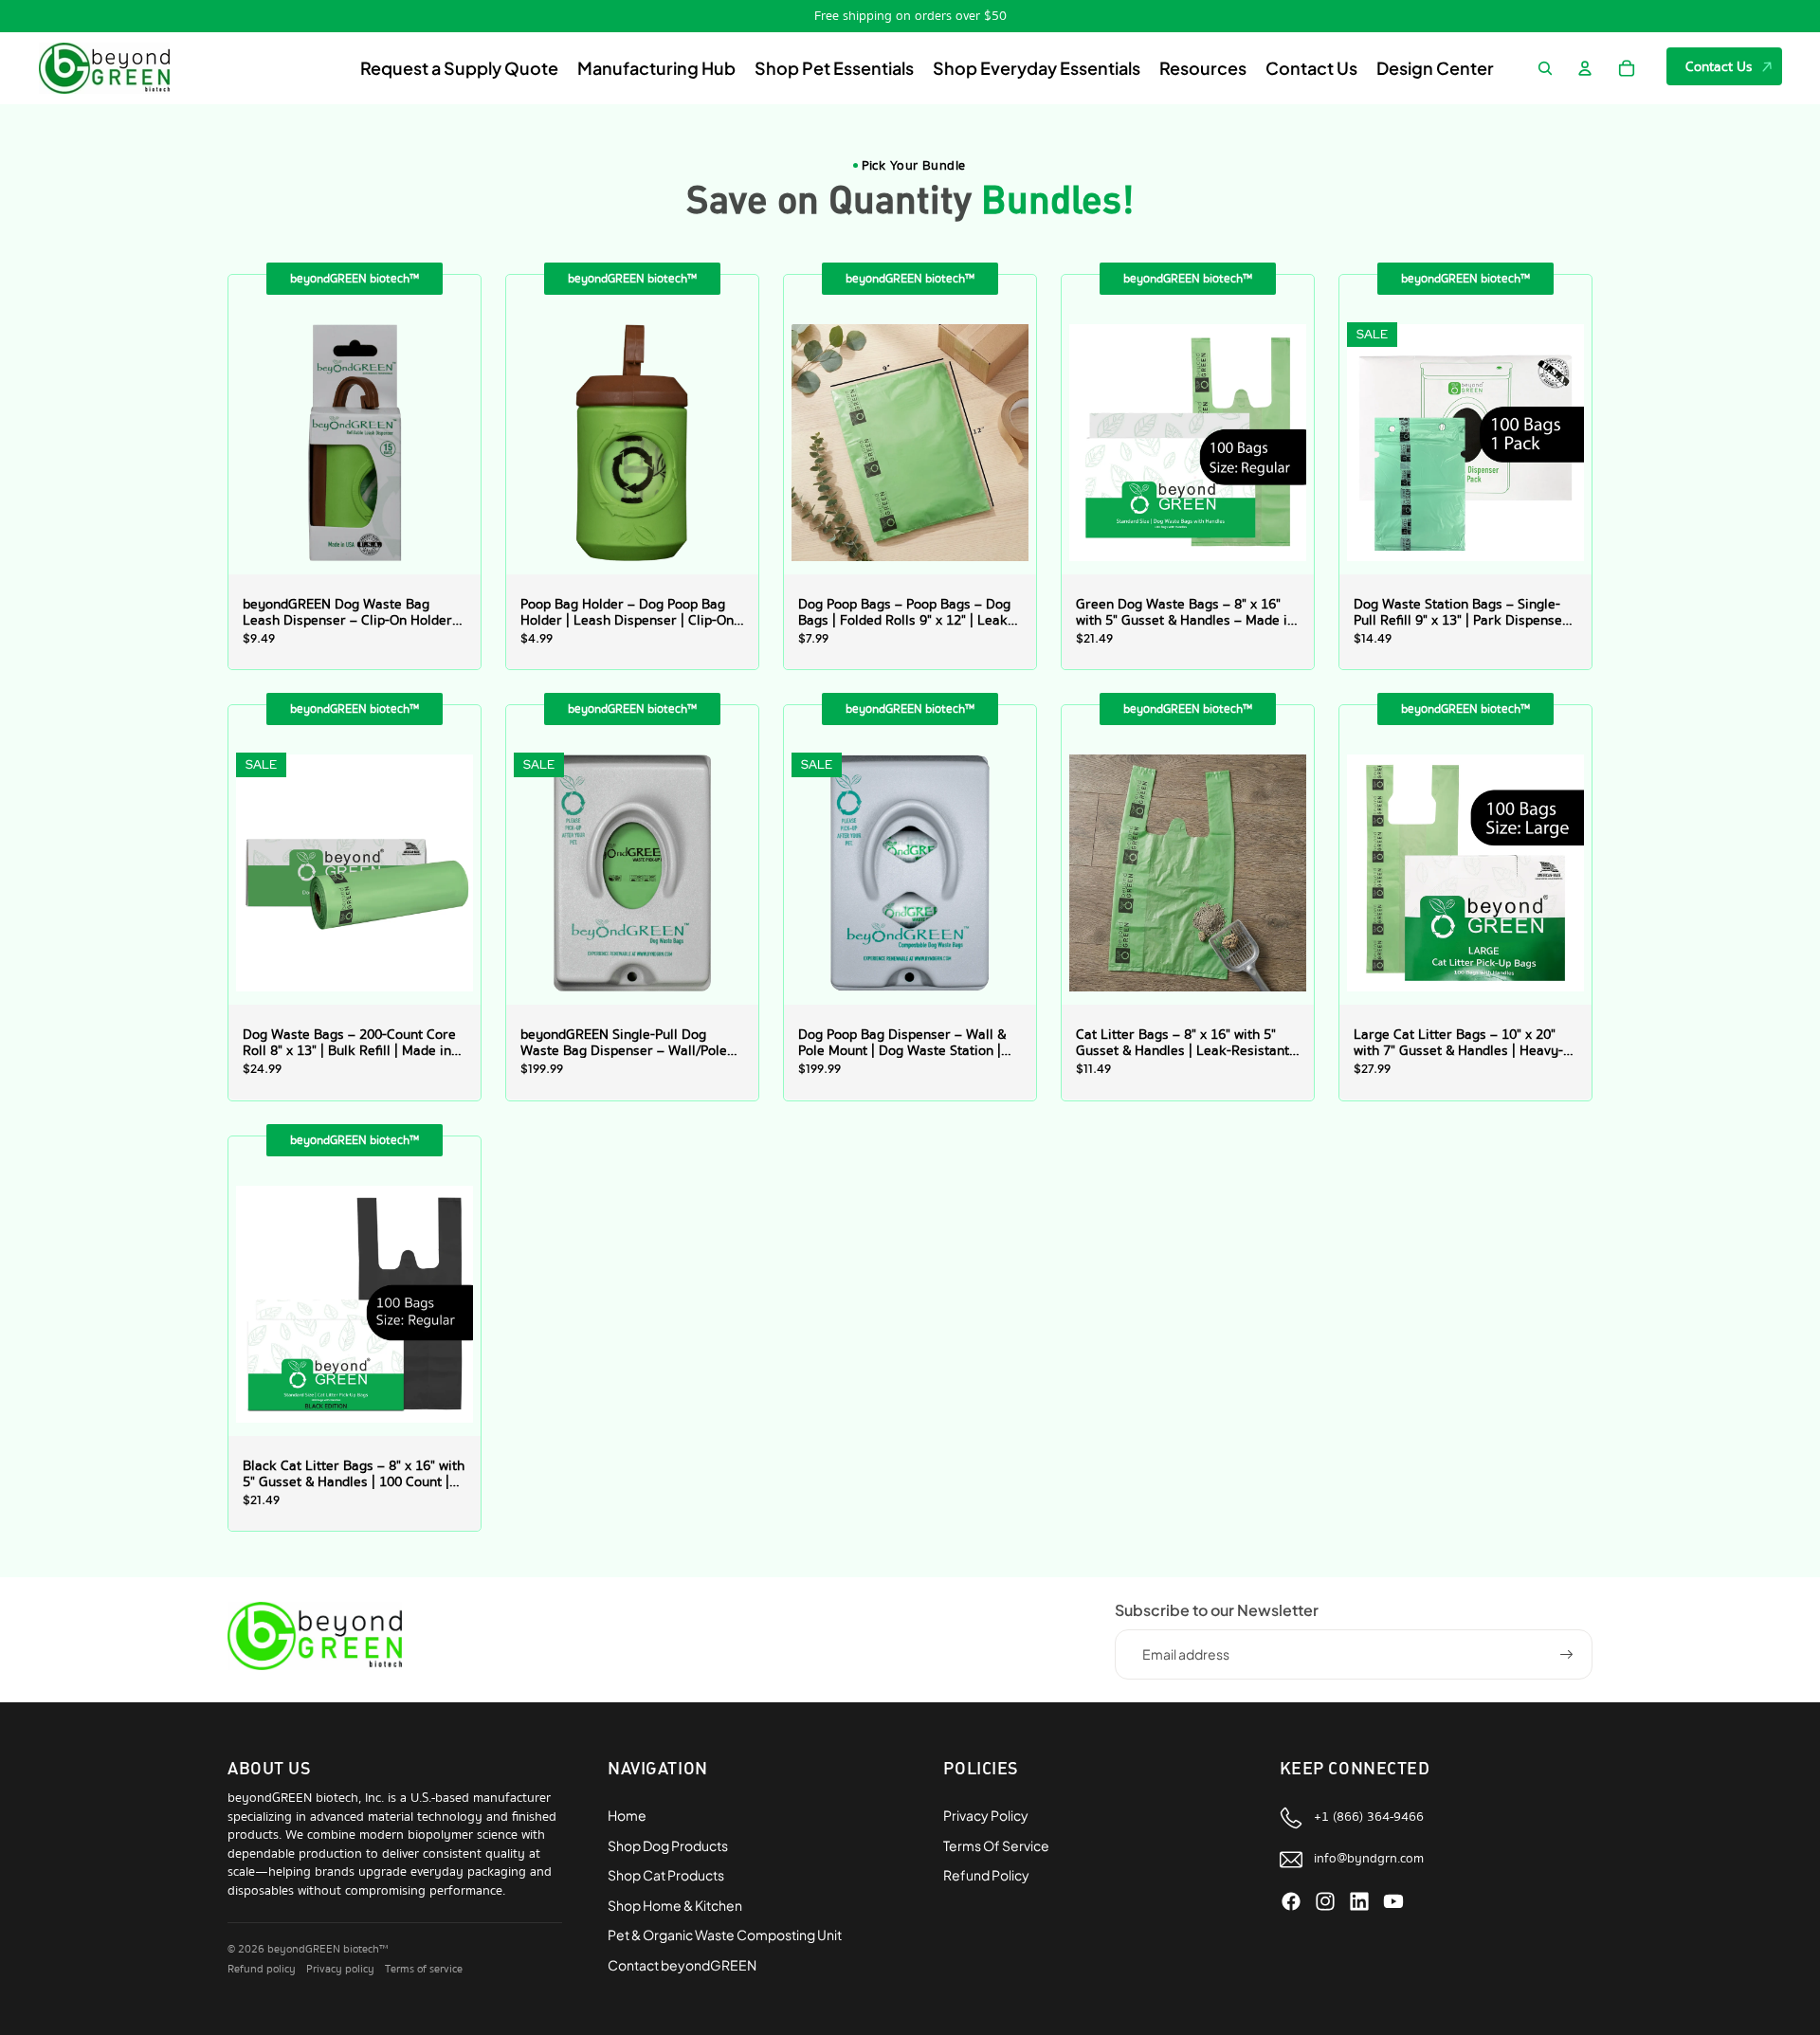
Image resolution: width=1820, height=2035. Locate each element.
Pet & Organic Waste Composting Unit (725, 1935)
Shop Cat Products (666, 1875)
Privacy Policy (986, 1815)
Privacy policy (340, 1969)
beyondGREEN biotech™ (328, 1949)
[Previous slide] (257, 441)
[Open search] (1545, 68)
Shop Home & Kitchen (675, 1905)
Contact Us (1719, 66)
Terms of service (424, 1969)
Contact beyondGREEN (682, 1965)
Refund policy (262, 1969)
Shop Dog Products (668, 1845)
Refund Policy (986, 1875)
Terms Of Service (996, 1845)
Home (627, 1815)
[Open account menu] (1585, 68)
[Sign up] (1567, 1655)
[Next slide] (452, 441)
